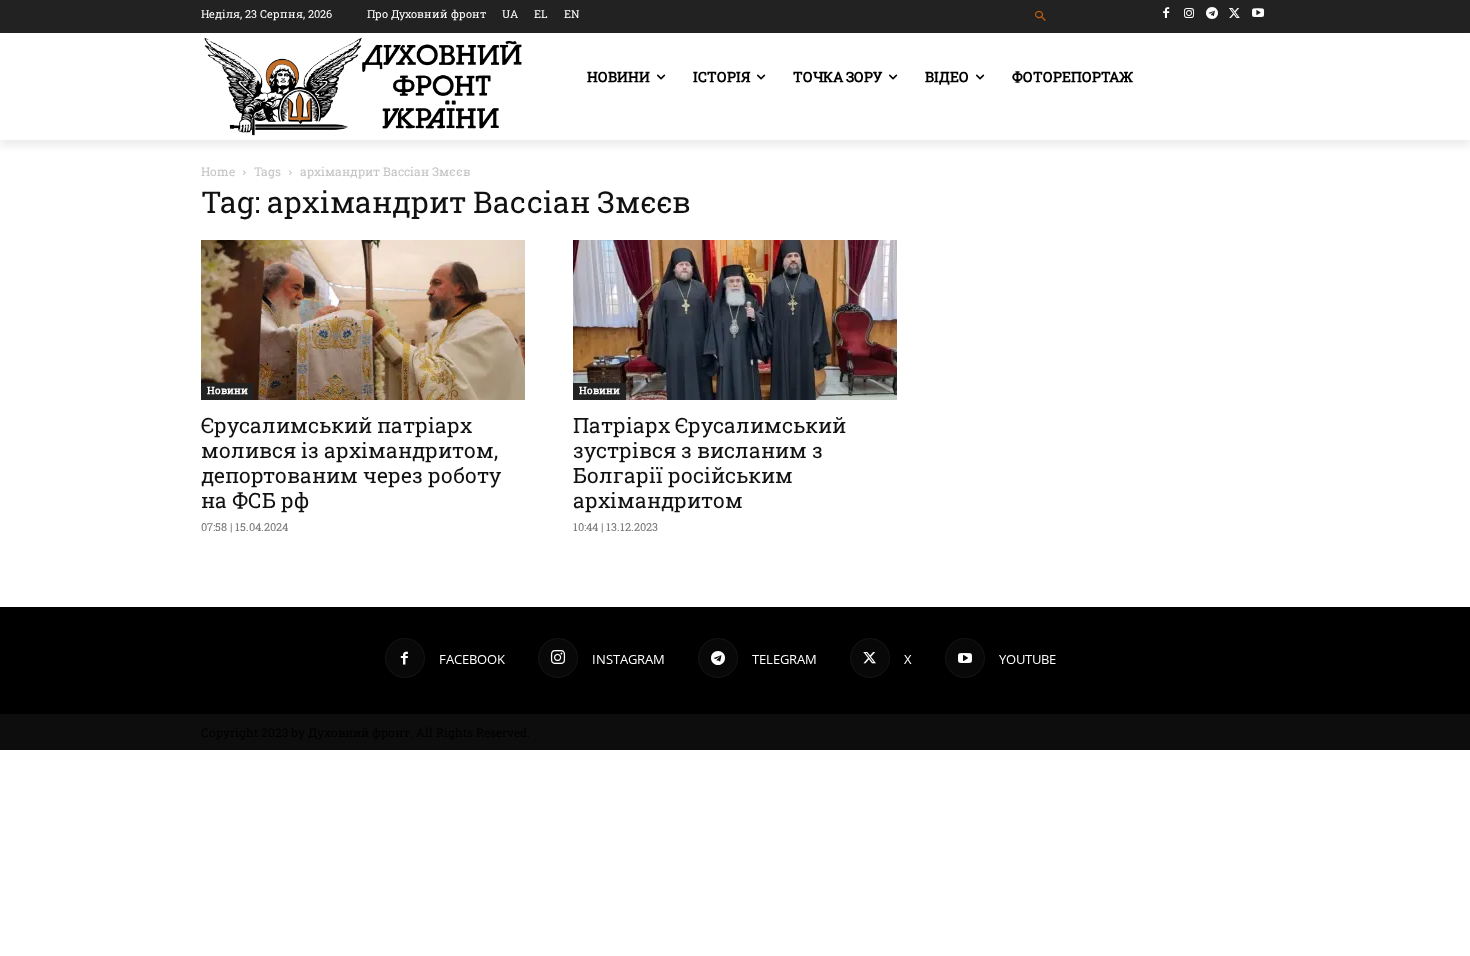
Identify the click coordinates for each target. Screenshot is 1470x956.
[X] (1234, 13)
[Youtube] (1257, 13)
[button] (1041, 16)
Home (218, 171)
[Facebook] (1166, 13)
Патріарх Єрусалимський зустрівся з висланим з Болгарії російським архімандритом (709, 462)
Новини (227, 390)
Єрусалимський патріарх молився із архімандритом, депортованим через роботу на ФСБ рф (351, 462)
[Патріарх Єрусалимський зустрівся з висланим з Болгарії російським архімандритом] (735, 320)
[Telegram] (1212, 13)
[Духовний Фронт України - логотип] (363, 86)
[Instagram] (1189, 13)
